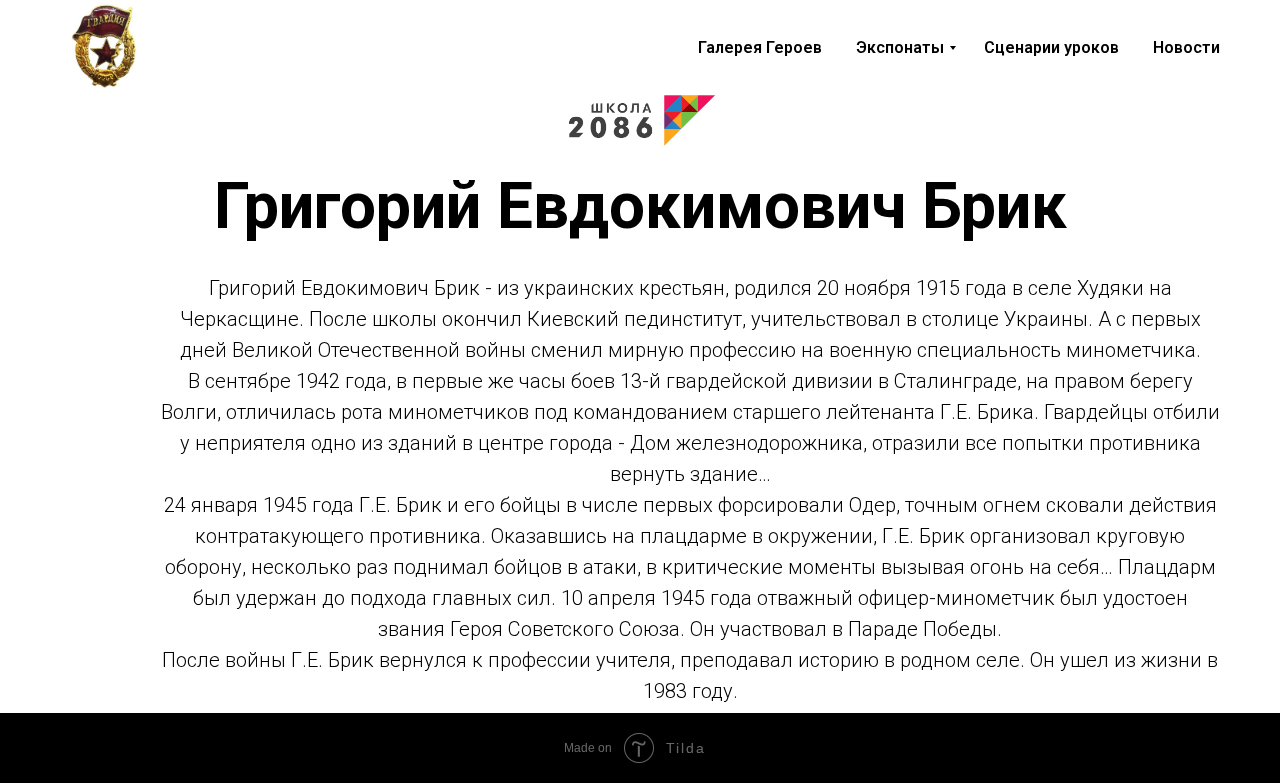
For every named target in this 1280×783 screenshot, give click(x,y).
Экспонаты (900, 47)
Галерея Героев (760, 47)
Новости (1186, 47)
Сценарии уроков (1051, 47)
